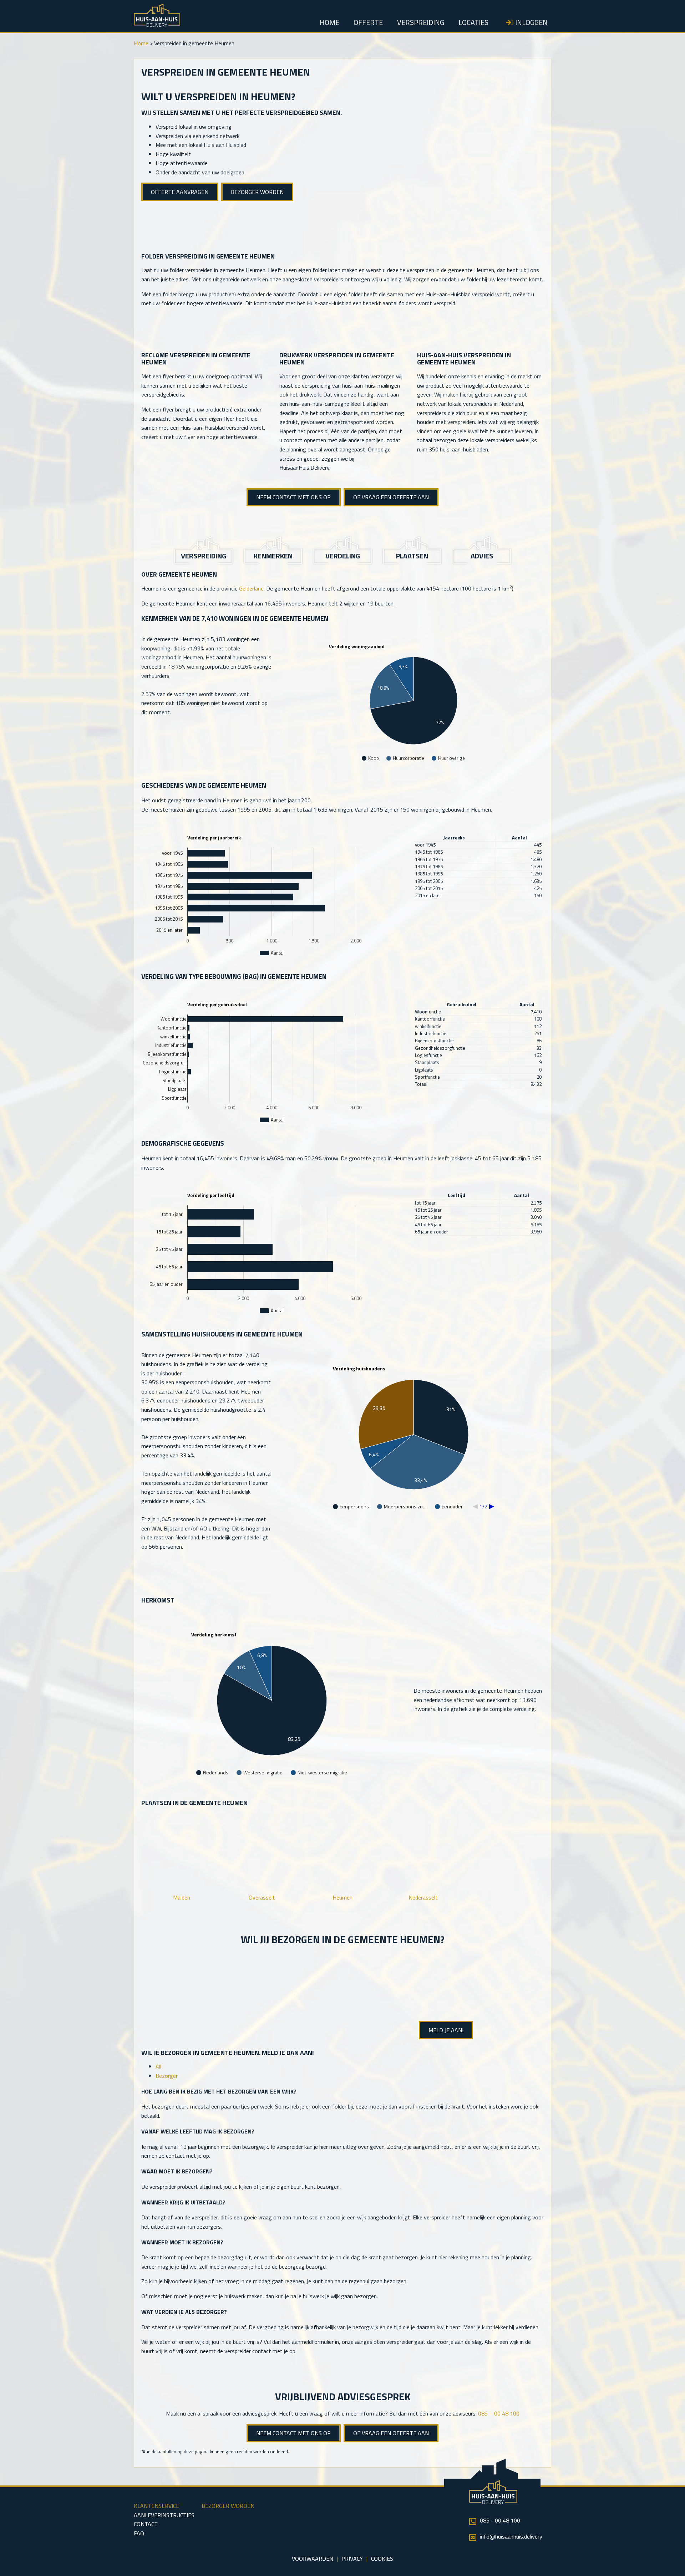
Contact (146, 2524)
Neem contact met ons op (293, 497)
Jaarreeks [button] (454, 838)
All (158, 2066)
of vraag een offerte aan (391, 497)
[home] (157, 25)
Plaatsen (412, 556)
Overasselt (262, 1897)
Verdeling (343, 556)
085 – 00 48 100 (499, 2413)
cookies (382, 2559)
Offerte (368, 22)
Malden (182, 1897)
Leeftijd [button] (456, 1195)
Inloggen (531, 22)
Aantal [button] (519, 838)
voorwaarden (313, 2559)
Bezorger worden (257, 192)
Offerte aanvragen (180, 192)
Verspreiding (421, 22)
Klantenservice (156, 2506)
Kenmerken (273, 556)
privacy (352, 2559)
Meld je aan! (446, 2030)
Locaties (473, 22)
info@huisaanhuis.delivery (511, 2536)
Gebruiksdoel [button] (461, 1005)
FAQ (139, 2533)
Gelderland (251, 588)
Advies (482, 556)
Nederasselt (423, 1897)
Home (329, 22)
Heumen (342, 1897)
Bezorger (167, 2076)
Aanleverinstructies (164, 2515)
